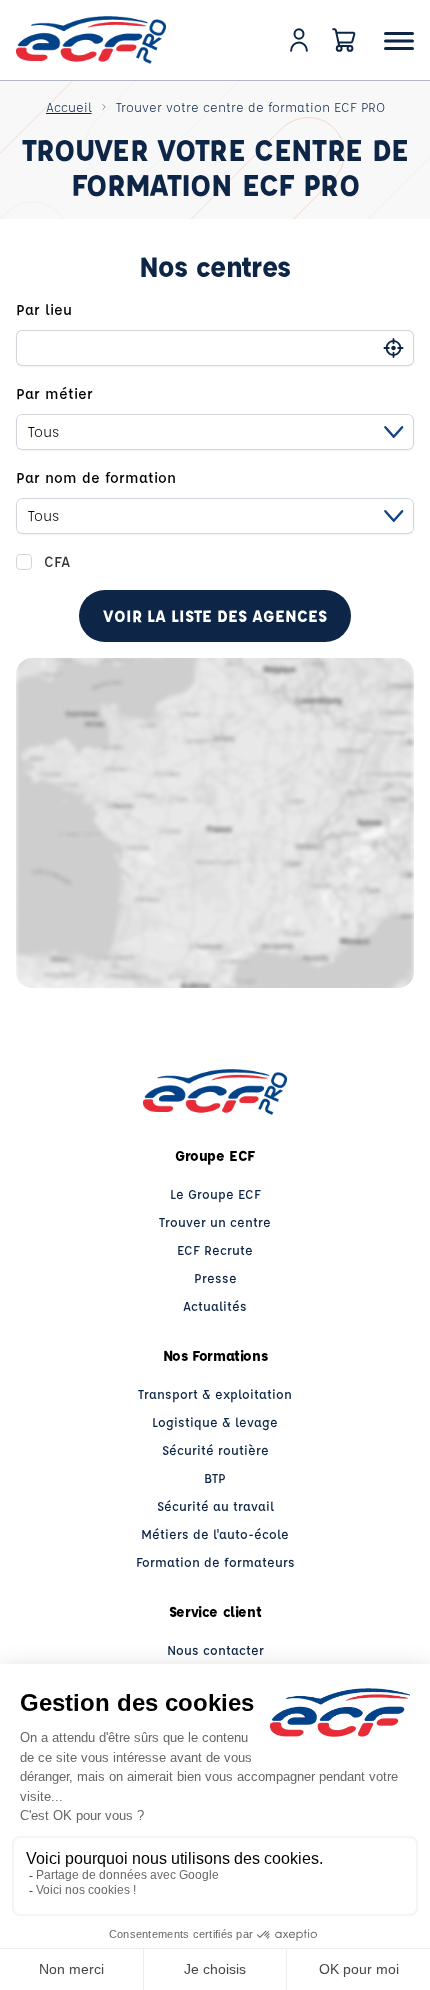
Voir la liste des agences (215, 615)
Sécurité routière (215, 1449)
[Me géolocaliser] (393, 347)
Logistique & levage (215, 1421)
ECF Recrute (215, 1249)
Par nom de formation (96, 477)
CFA (57, 561)
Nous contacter (215, 1649)
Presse (215, 1277)
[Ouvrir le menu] (399, 40)
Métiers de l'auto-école (215, 1533)
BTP (215, 1477)
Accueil (69, 106)
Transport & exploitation (215, 1393)
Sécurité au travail (215, 1505)
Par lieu (44, 309)
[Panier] (344, 40)
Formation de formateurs (215, 1561)
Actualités (215, 1305)
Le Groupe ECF (215, 1193)
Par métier (54, 393)
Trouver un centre (215, 1221)
